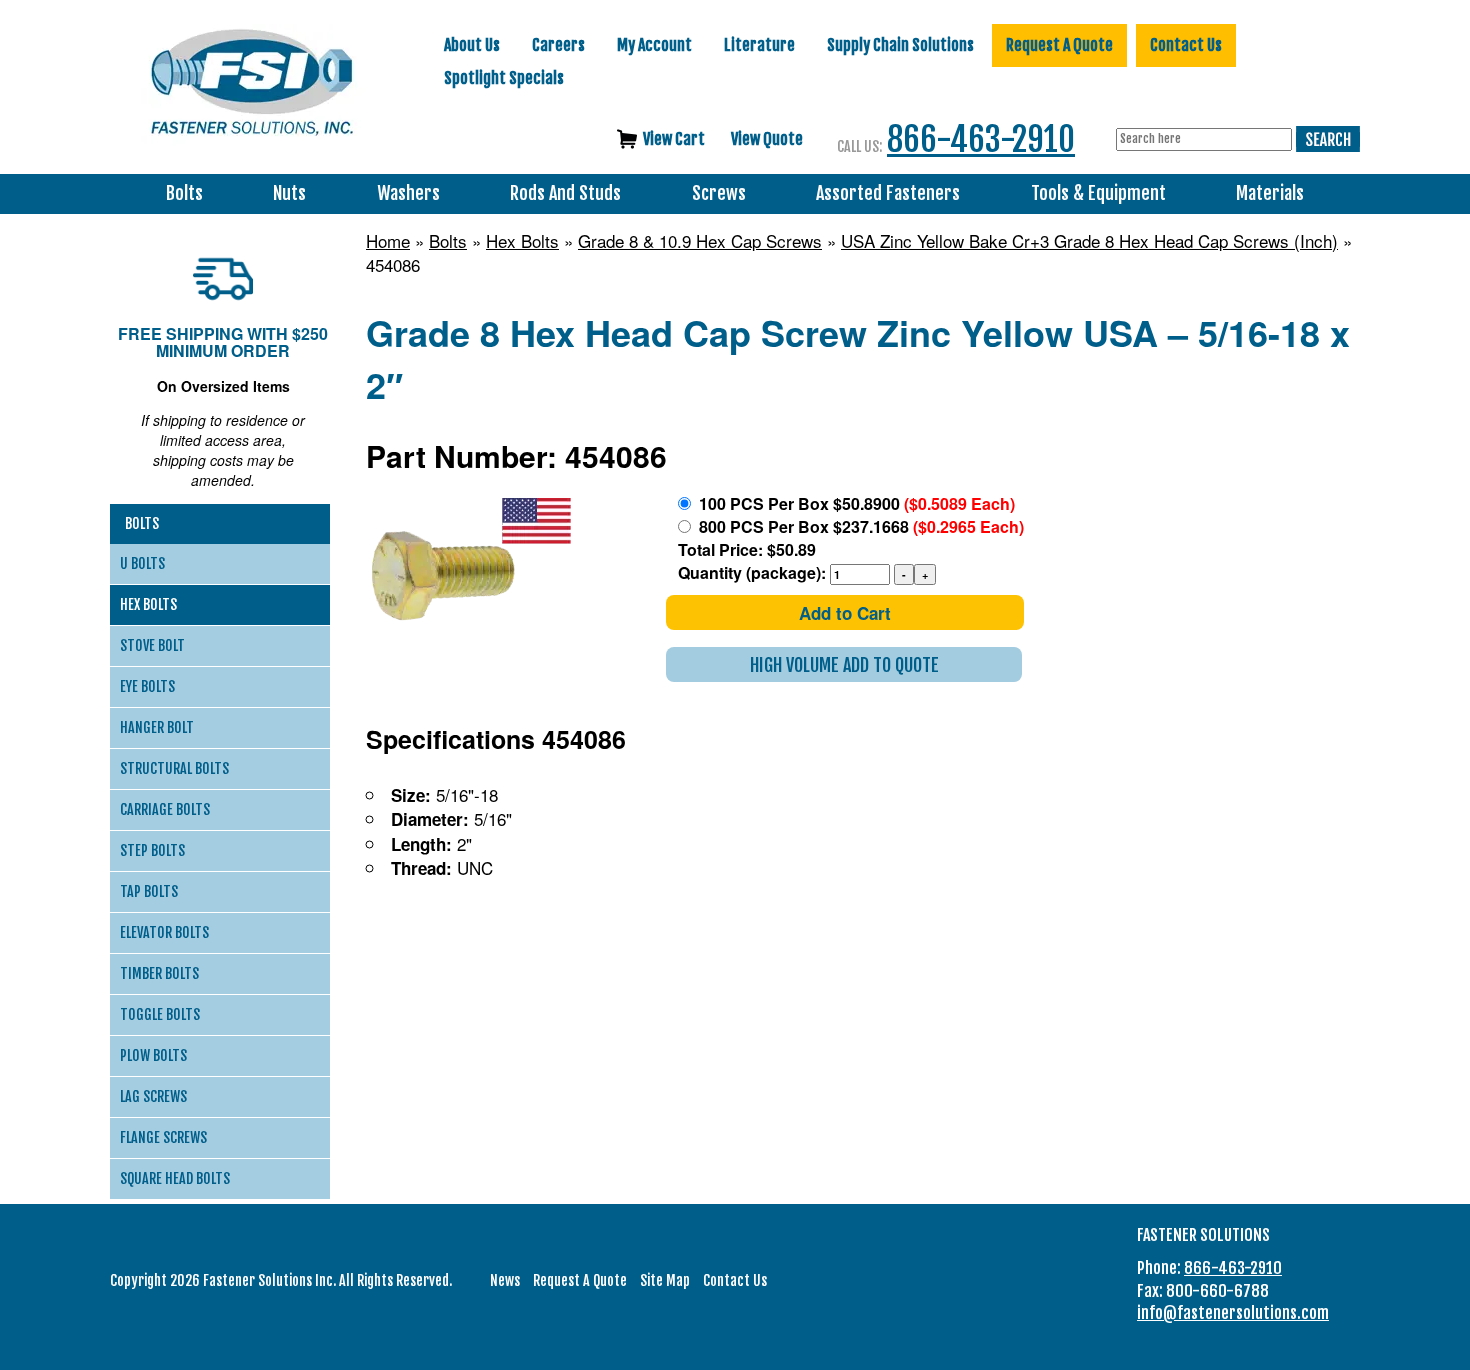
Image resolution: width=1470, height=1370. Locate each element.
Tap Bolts (149, 891)
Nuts (289, 193)
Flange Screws (163, 1137)
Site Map (665, 1280)
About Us (472, 45)
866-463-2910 (981, 139)
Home (388, 241)
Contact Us (1186, 45)
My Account (654, 45)
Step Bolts (152, 850)
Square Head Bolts (175, 1178)
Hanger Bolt (157, 727)
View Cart (674, 139)
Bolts (184, 193)
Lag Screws (153, 1096)
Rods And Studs (565, 193)
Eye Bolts (147, 686)
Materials (1270, 193)
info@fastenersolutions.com (1233, 1313)
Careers (558, 45)
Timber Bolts (159, 973)
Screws (719, 193)
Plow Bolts (153, 1055)
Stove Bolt (152, 645)
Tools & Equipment (1098, 193)
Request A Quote (1059, 45)
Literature (759, 45)
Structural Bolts (174, 768)
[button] (844, 664)
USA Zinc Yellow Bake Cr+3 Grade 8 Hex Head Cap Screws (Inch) (1089, 241)
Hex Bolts (522, 241)
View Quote (767, 139)
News (505, 1280)
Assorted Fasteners (888, 193)
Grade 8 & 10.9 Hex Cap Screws (700, 241)
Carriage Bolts (165, 809)
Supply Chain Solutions (900, 45)
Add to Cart (845, 613)
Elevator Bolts (164, 932)
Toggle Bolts (160, 1014)
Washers (408, 193)
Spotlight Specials (504, 78)
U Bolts (142, 563)
